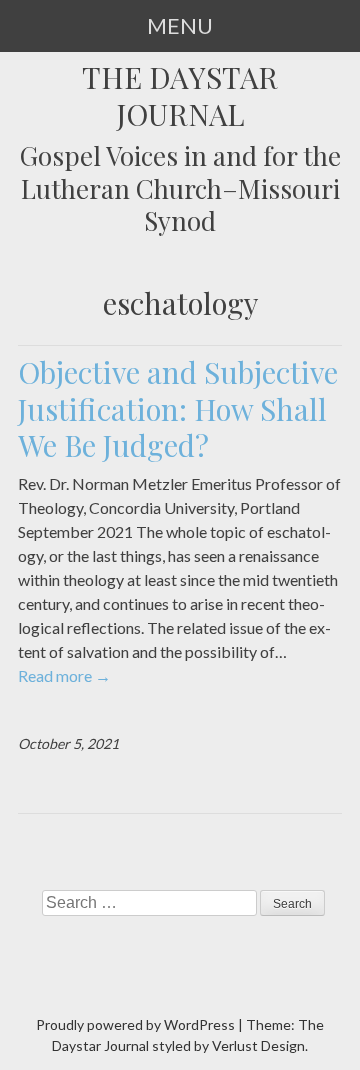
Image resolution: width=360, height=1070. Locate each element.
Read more (64, 675)
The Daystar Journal (180, 96)
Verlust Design (258, 1045)
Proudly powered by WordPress (135, 1024)
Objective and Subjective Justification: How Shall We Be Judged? (178, 408)
